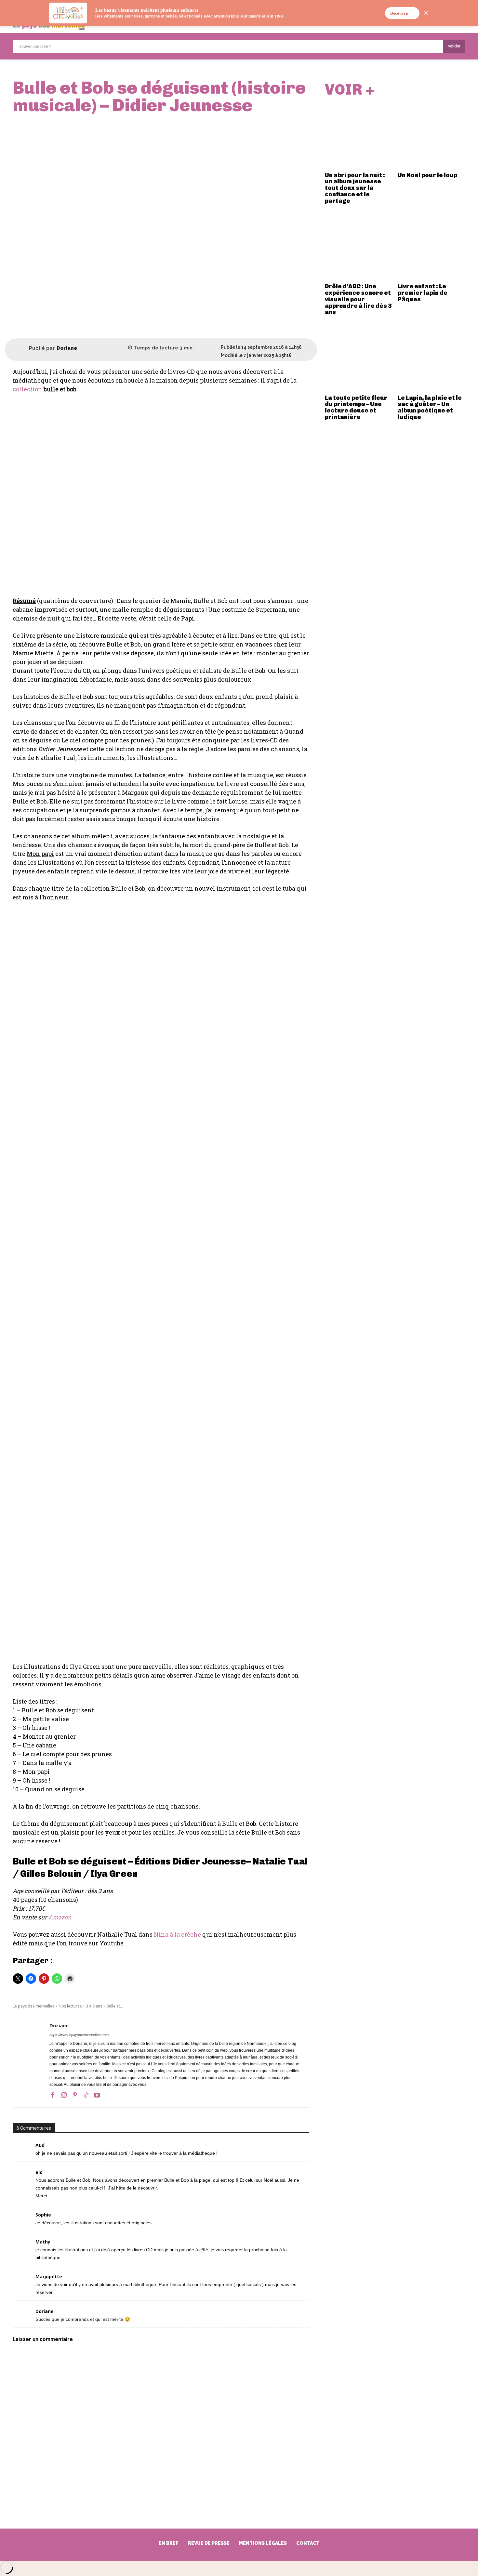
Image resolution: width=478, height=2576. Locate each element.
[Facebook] (53, 2095)
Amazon (60, 1917)
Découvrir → (402, 13)
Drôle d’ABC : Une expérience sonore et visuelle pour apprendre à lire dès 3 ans (358, 299)
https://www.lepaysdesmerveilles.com (79, 2035)
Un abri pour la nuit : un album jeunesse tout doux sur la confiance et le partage (355, 188)
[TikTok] (86, 2095)
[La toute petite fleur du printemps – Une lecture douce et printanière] (359, 358)
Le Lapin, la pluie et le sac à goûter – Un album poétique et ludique (430, 407)
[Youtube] (97, 2095)
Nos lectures (70, 2006)
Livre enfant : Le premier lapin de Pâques (423, 293)
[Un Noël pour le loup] (432, 135)
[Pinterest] (75, 2095)
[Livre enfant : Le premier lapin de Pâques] (432, 247)
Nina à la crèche (177, 1934)
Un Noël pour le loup (427, 175)
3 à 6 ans (94, 2006)
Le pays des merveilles (33, 2006)
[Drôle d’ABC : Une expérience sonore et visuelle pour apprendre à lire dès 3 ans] (359, 247)
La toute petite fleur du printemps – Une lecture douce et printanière (356, 407)
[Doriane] (21, 348)
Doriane (67, 348)
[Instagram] (64, 2095)
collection (27, 389)
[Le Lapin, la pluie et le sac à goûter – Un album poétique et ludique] (432, 358)
